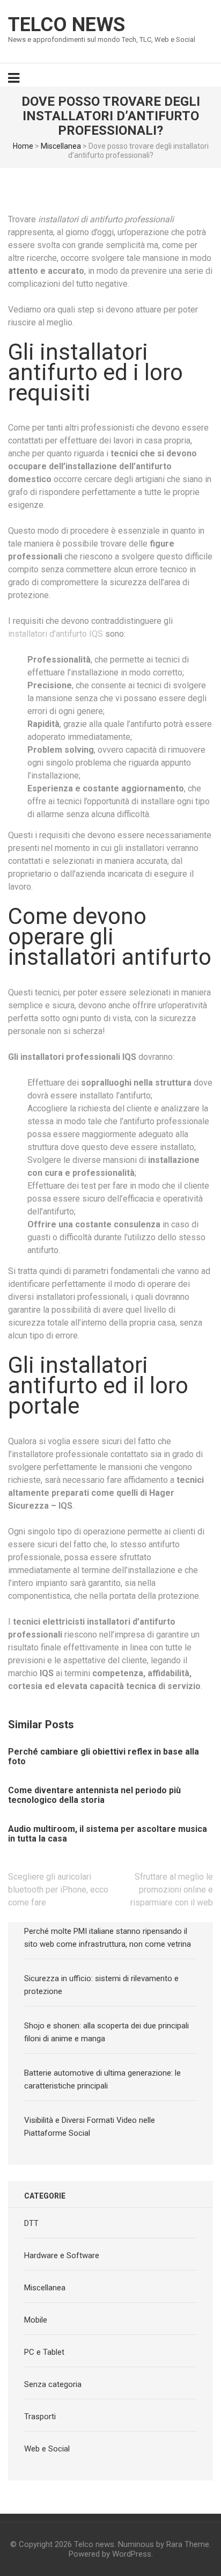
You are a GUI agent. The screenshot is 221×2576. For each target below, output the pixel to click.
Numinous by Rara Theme (164, 2544)
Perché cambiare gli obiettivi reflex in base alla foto (104, 1757)
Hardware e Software (62, 2255)
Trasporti (40, 2417)
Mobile (36, 2320)
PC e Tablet (44, 2352)
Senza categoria (53, 2384)
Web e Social (47, 2449)
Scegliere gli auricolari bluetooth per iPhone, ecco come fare (58, 1890)
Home (23, 146)
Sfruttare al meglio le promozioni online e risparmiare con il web (172, 1890)
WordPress (132, 2554)
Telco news (67, 25)
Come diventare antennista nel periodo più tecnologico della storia (94, 1795)
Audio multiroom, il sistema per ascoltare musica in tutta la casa (108, 1834)
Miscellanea (61, 146)
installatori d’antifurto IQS (56, 634)
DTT (31, 2223)
